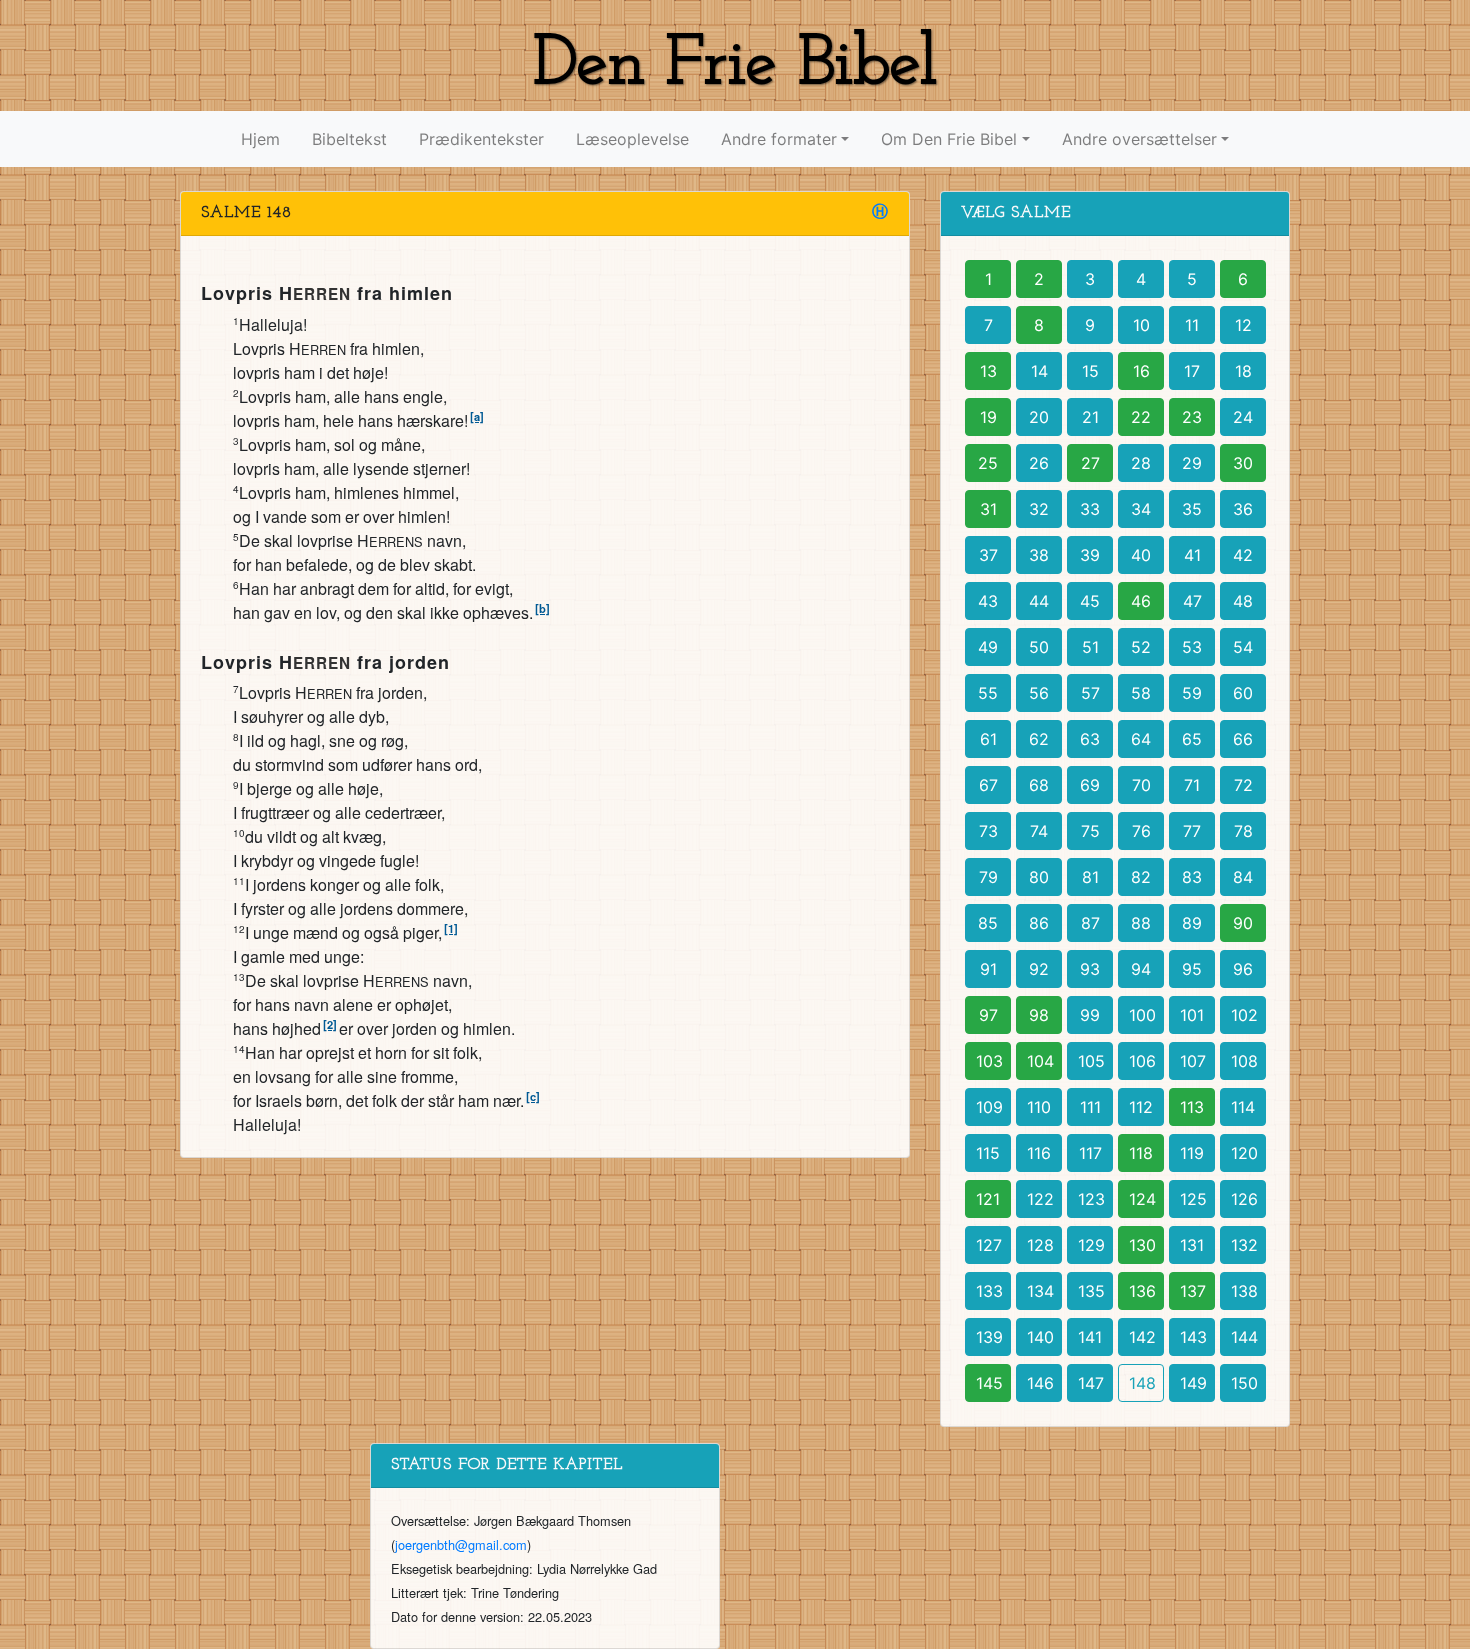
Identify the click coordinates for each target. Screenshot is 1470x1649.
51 (1090, 647)
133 (989, 1291)
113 (1192, 1107)
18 (1243, 371)
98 (1039, 1015)
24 (1243, 417)
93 (1090, 969)
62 (1039, 739)
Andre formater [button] (779, 139)
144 (1244, 1337)
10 (1141, 325)
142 (1142, 1337)
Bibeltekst (349, 139)
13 (988, 371)
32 (1039, 509)
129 (1091, 1245)
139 (989, 1337)
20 (1039, 417)
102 (1244, 1015)
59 (1192, 693)
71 (1192, 785)
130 (1142, 1245)
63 (1090, 739)
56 (1039, 693)
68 (1039, 785)
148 (1142, 1383)
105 (1091, 1061)
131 (1192, 1245)
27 (1090, 463)
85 (988, 923)
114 (1243, 1107)
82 (1141, 877)
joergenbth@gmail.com (461, 1544)
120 (1244, 1153)
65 (1192, 739)
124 (1142, 1199)
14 (1039, 371)
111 (1090, 1107)
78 (1243, 831)
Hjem (260, 139)
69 (1090, 785)
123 (1091, 1199)
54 (1243, 647)
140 (1040, 1337)
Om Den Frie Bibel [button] (949, 139)
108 (1244, 1061)
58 (1141, 693)
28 (1141, 463)
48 (1243, 601)
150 (1244, 1383)
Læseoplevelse (632, 139)
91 (988, 969)
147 (1091, 1383)
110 (1039, 1107)
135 (1091, 1291)
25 (988, 463)
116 (1039, 1153)
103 (989, 1061)
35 (1192, 509)
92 (1039, 969)
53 (1192, 647)
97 (988, 1015)
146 (1040, 1383)
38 (1039, 555)
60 (1243, 693)
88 (1141, 923)
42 (1243, 555)
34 (1141, 509)
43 (988, 601)
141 (1090, 1337)
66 (1243, 739)
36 (1243, 509)
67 (988, 785)
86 (1039, 923)
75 (1090, 831)
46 (1141, 601)
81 (1090, 877)
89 (1192, 923)
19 (988, 417)
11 (1192, 325)
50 (1039, 647)
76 (1141, 831)
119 (1192, 1153)
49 (988, 647)
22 (1141, 417)
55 (988, 693)
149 (1193, 1383)
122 (1040, 1199)
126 (1244, 1199)
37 (988, 555)
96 (1243, 969)
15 (1090, 371)
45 (1090, 601)
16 (1141, 371)
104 (1040, 1061)
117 (1090, 1153)
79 (988, 877)
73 (988, 831)
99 (1090, 1015)
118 (1141, 1153)
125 (1193, 1199)
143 (1193, 1337)
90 (1243, 923)
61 (988, 739)
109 (989, 1107)
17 (1192, 371)
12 (1243, 325)
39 (1090, 555)
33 (1090, 509)
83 (1192, 877)
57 (1090, 693)
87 (1090, 923)
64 (1141, 739)
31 (988, 509)
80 (1039, 877)
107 (1193, 1061)
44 (1039, 601)
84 (1243, 877)
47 (1192, 601)
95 (1192, 969)
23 (1192, 417)
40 (1141, 555)
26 (1039, 463)
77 (1192, 831)
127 (989, 1245)
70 (1141, 785)
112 (1141, 1107)
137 (1193, 1291)
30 (1243, 463)
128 (1040, 1245)
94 (1141, 969)
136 (1142, 1291)
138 (1244, 1291)
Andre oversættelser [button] (1139, 139)
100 (1142, 1015)
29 (1192, 463)
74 (1039, 831)
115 (988, 1153)
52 (1141, 647)
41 (1192, 555)
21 (1090, 417)
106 (1142, 1061)
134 (1040, 1291)
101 (1192, 1015)
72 (1243, 785)
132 (1244, 1245)
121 (988, 1199)
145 (989, 1383)
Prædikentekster (481, 139)
